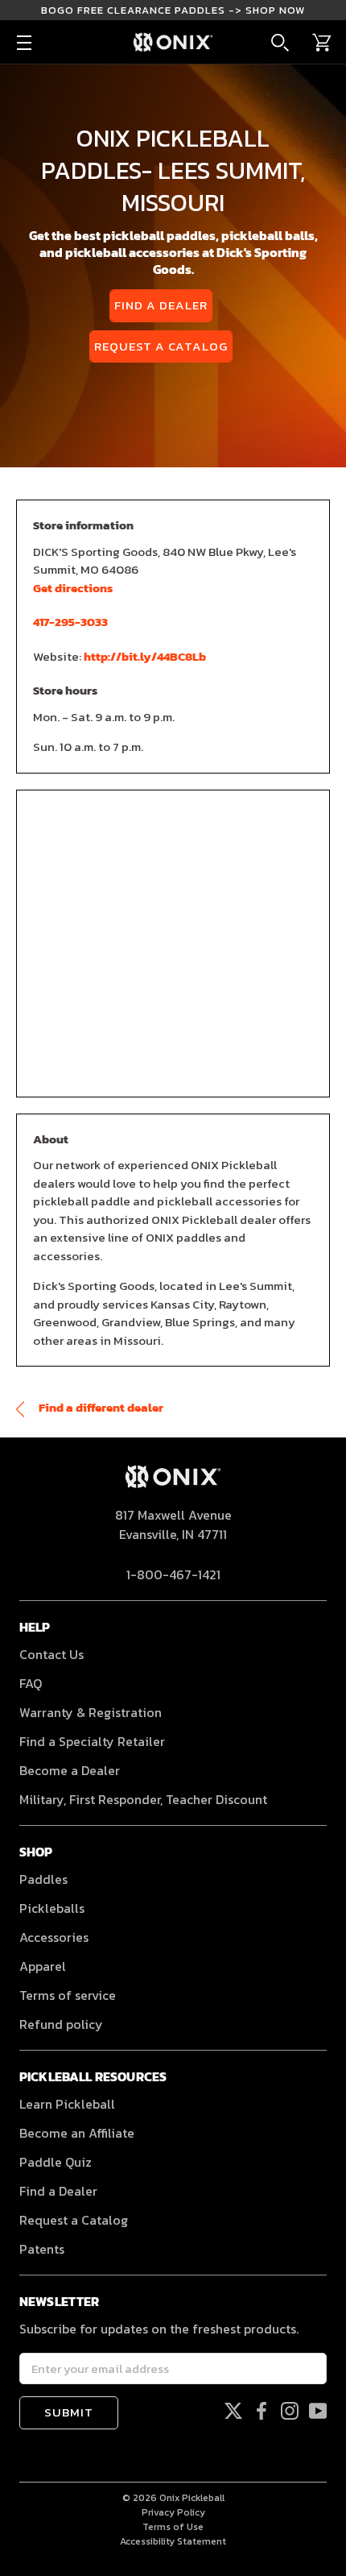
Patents (42, 2249)
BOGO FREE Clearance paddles (173, 10)
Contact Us (51, 1654)
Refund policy (61, 2024)
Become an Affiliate (77, 2133)
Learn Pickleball (67, 2104)
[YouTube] (318, 2410)
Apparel (43, 1966)
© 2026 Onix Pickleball (173, 2498)
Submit (69, 2412)
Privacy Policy (173, 2512)
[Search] (280, 43)
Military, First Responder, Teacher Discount (143, 1799)
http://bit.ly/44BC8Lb (145, 656)
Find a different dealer (100, 1407)
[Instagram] (290, 2410)
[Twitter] (233, 2410)
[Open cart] (322, 43)
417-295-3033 (70, 622)
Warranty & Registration (91, 1712)
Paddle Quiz (56, 2162)
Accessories (54, 1937)
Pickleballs (52, 1908)
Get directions (73, 588)
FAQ (31, 1683)
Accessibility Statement (173, 2541)
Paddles (43, 1879)
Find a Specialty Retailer (92, 1741)
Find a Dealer (161, 305)
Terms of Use (173, 2527)
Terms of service (68, 1995)
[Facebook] (262, 2410)
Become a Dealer (70, 1770)
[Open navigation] (24, 43)
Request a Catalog (161, 346)
